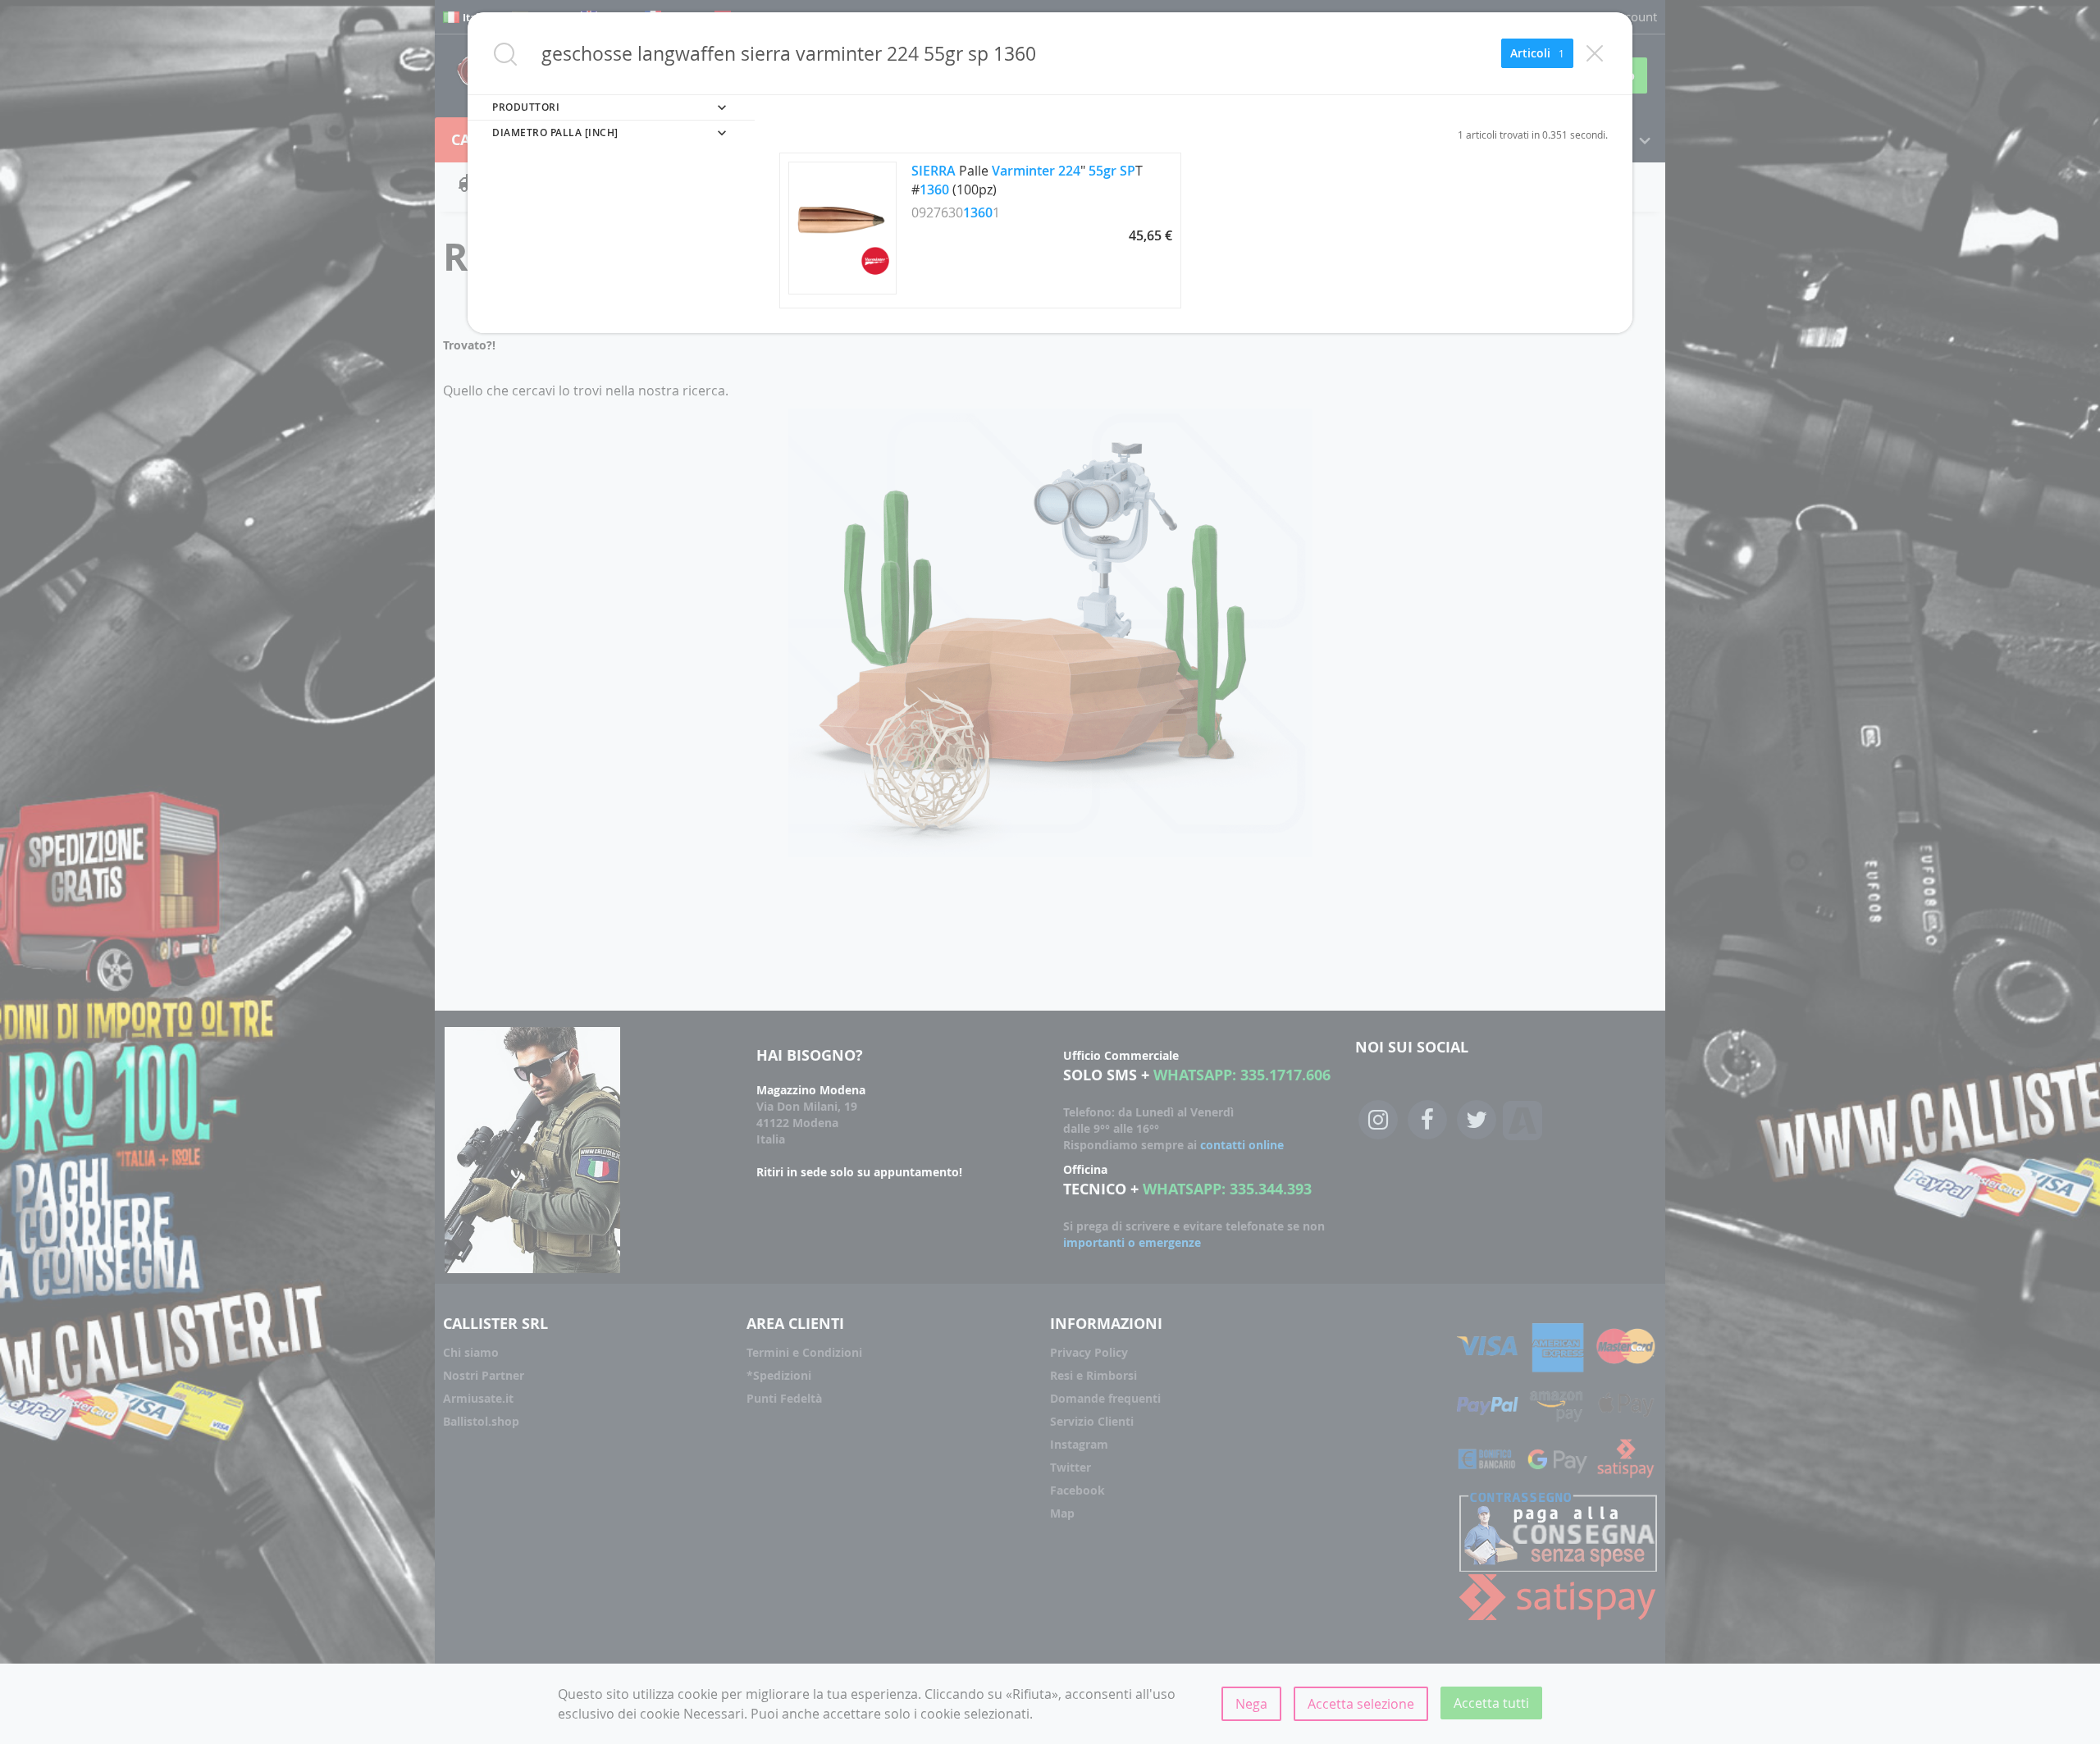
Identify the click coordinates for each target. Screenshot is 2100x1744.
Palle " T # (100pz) (1027, 180)
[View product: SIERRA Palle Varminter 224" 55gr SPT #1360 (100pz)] (842, 290)
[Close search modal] (1595, 53)
